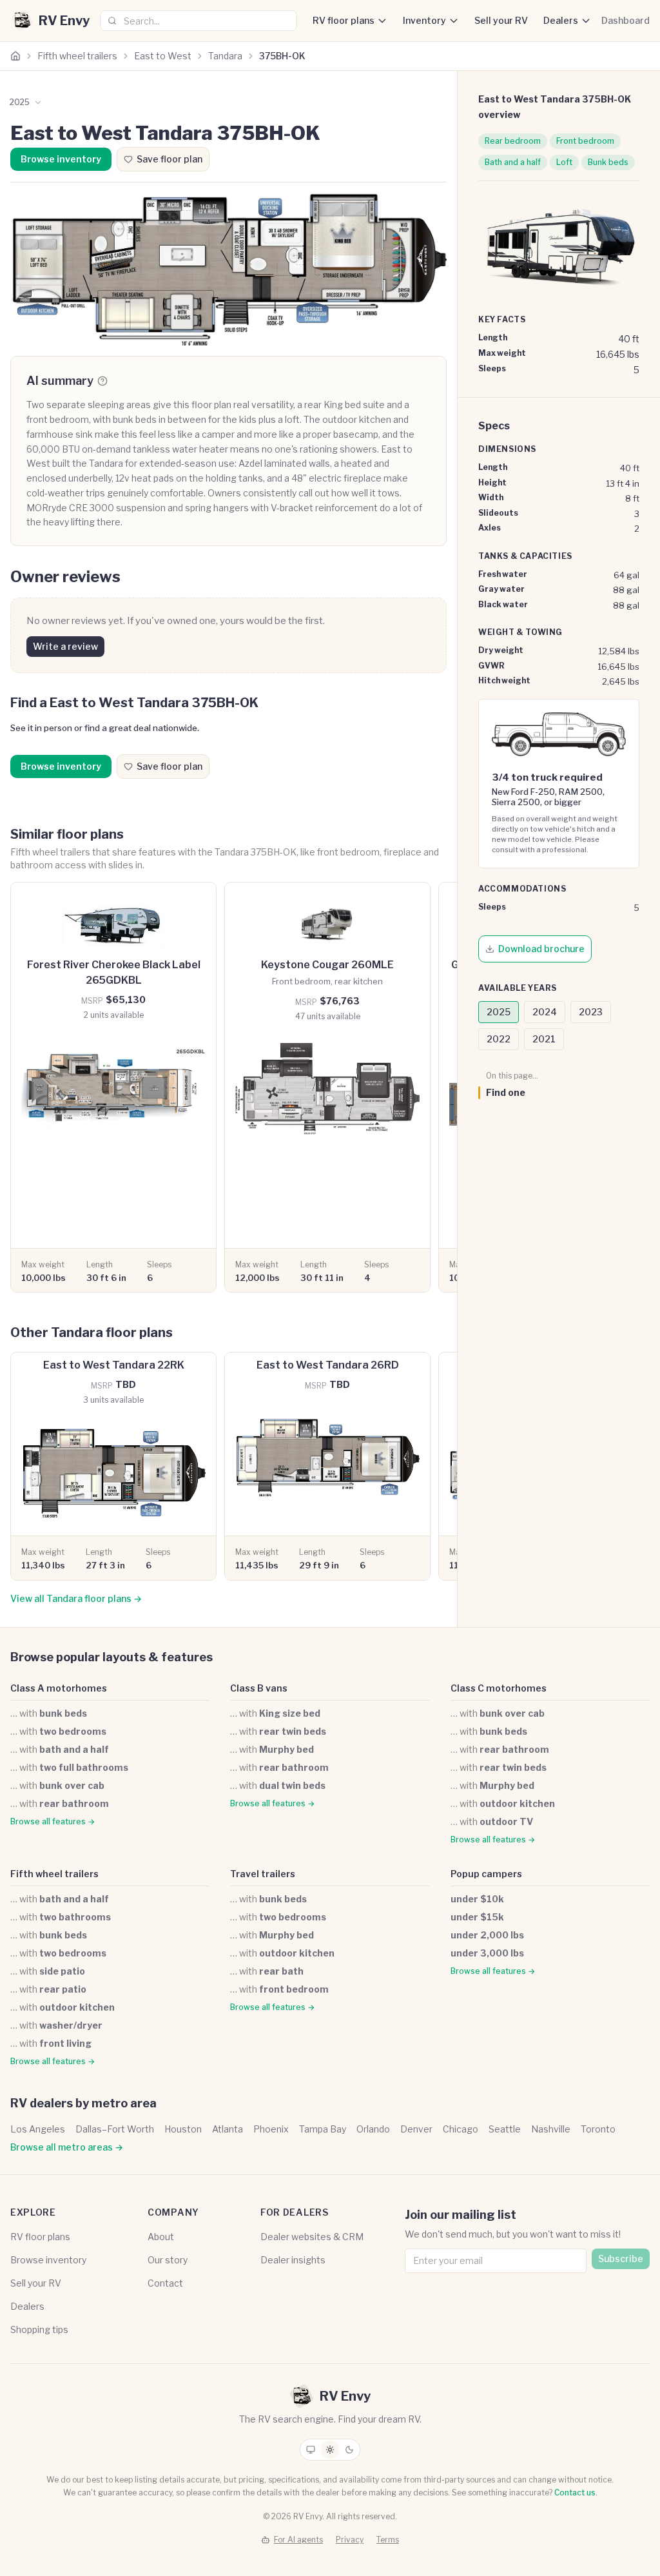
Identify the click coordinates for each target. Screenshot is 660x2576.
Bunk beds (608, 162)
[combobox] (199, 21)
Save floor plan (170, 159)
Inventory (424, 20)
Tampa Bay (323, 2129)
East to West (163, 56)
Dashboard (626, 20)
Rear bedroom (513, 141)
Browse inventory (61, 159)
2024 (545, 1012)
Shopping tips (39, 2329)
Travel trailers (263, 1874)
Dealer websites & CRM (312, 2237)
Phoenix (271, 2129)
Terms (388, 2540)
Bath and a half (513, 162)
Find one (506, 1092)
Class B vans (259, 1688)
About (161, 2237)
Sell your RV (501, 20)
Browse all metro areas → (67, 2147)
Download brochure (541, 949)
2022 (499, 1039)
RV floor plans (344, 20)
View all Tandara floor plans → (76, 1598)
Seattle (505, 2129)
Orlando (373, 2129)
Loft (564, 162)
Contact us (575, 2493)
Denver (416, 2129)
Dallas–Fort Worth (115, 2129)
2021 (544, 1039)
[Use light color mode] (330, 2450)
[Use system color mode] (311, 2450)
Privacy (350, 2540)
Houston (183, 2129)
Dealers (561, 20)
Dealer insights (293, 2260)
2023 (591, 1012)
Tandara (225, 56)
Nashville (551, 2129)
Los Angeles (38, 2129)
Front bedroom (585, 141)
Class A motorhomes (59, 1688)
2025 (499, 1012)
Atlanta (228, 2129)
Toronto (598, 2129)
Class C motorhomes (499, 1688)
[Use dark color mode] (349, 2450)
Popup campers (486, 1874)
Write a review (65, 646)
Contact (165, 2283)
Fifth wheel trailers (77, 56)
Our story (168, 2260)
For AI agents (298, 2540)
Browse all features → (53, 1821)
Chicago (461, 2129)
